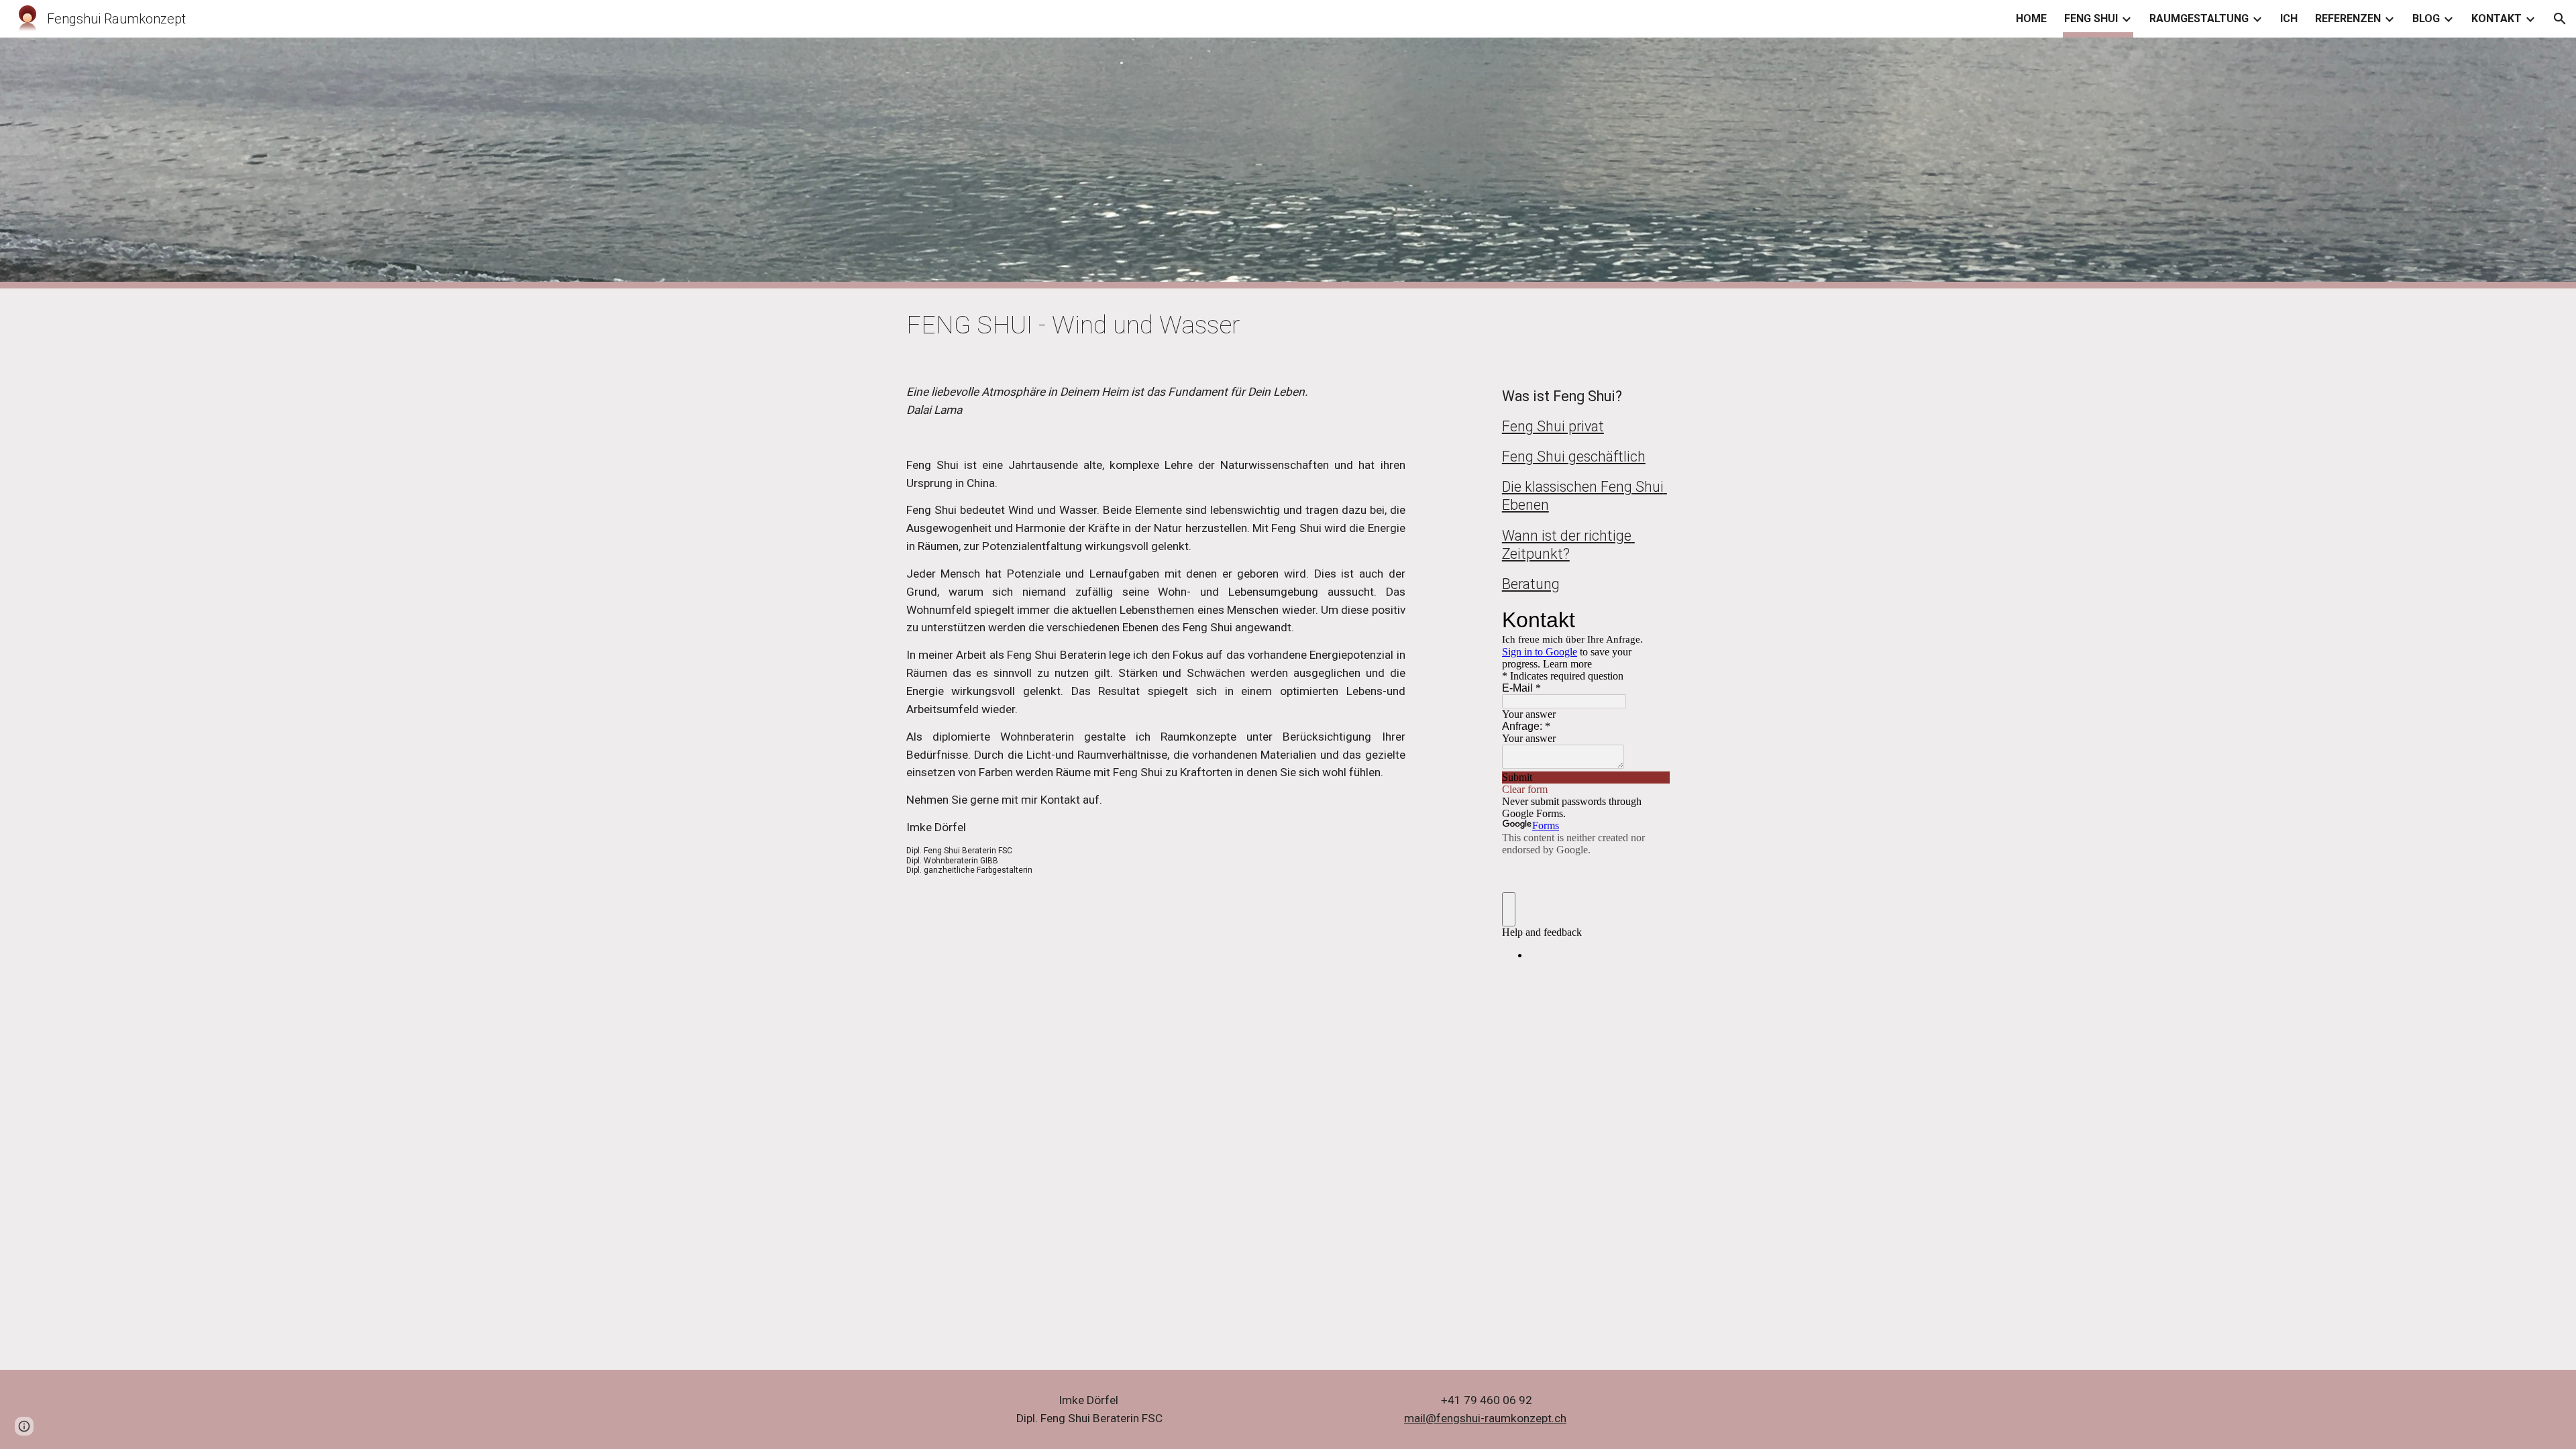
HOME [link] (2031, 18)
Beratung (1531, 584)
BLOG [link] (2426, 18)
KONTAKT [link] (2497, 18)
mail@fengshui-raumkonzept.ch (1485, 1418)
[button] (2560, 19)
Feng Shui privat (1553, 426)
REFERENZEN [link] (2348, 18)
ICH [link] (2289, 18)
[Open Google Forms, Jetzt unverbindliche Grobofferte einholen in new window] (1650, 620)
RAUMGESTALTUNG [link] (2199, 18)
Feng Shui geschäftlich (1574, 457)
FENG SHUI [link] (2091, 18)
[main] (1288, 325)
